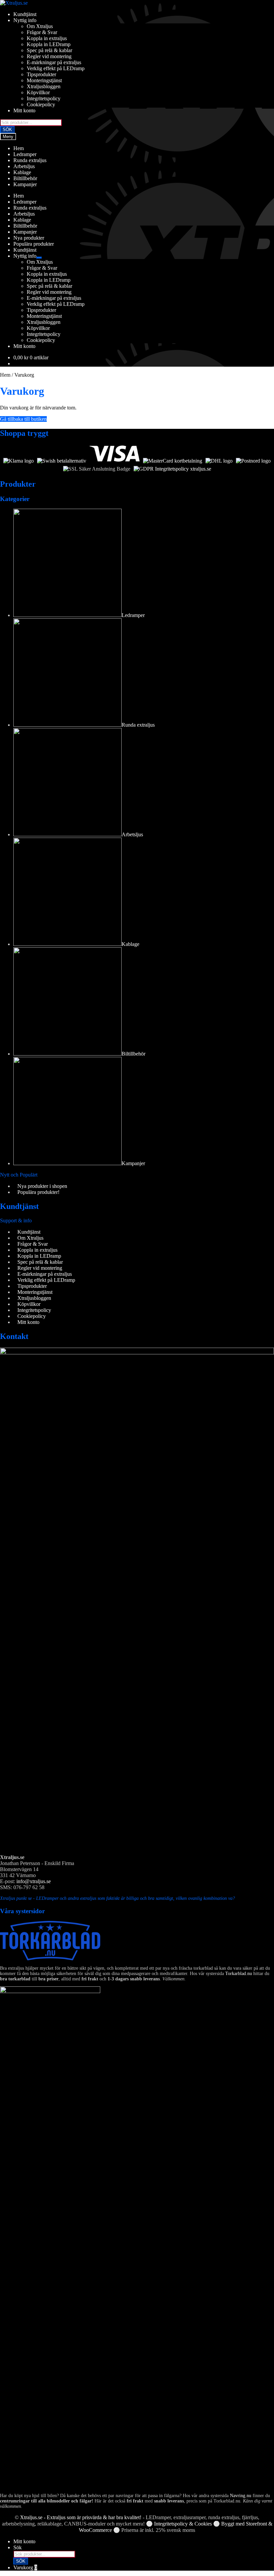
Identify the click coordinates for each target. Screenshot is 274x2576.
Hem (19, 148)
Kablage (22, 172)
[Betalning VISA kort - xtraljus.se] (114, 461)
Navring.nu (241, 2496)
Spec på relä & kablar (49, 50)
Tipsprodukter (41, 74)
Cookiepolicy (41, 104)
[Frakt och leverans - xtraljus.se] (219, 461)
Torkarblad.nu (239, 1974)
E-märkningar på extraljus (54, 62)
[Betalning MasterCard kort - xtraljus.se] (173, 461)
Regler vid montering (49, 56)
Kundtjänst (25, 14)
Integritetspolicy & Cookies (183, 2524)
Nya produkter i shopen (42, 1186)
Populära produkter (34, 244)
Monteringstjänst (44, 80)
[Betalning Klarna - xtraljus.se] (19, 461)
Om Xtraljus (40, 26)
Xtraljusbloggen (44, 86)
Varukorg (25, 2567)
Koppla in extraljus (47, 38)
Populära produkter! (38, 1192)
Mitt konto (24, 110)
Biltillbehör (25, 178)
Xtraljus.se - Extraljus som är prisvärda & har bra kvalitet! (81, 2517)
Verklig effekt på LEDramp (56, 68)
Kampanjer (25, 184)
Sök (18, 2547)
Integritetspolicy (44, 98)
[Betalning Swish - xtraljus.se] (62, 461)
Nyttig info (25, 20)
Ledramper (25, 154)
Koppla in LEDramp (49, 44)
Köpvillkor (38, 92)
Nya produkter (29, 238)
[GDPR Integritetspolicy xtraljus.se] (172, 469)
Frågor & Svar (42, 32)
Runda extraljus (30, 160)
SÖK (7, 130)
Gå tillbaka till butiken (23, 419)
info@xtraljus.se (34, 1881)
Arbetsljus (24, 166)
